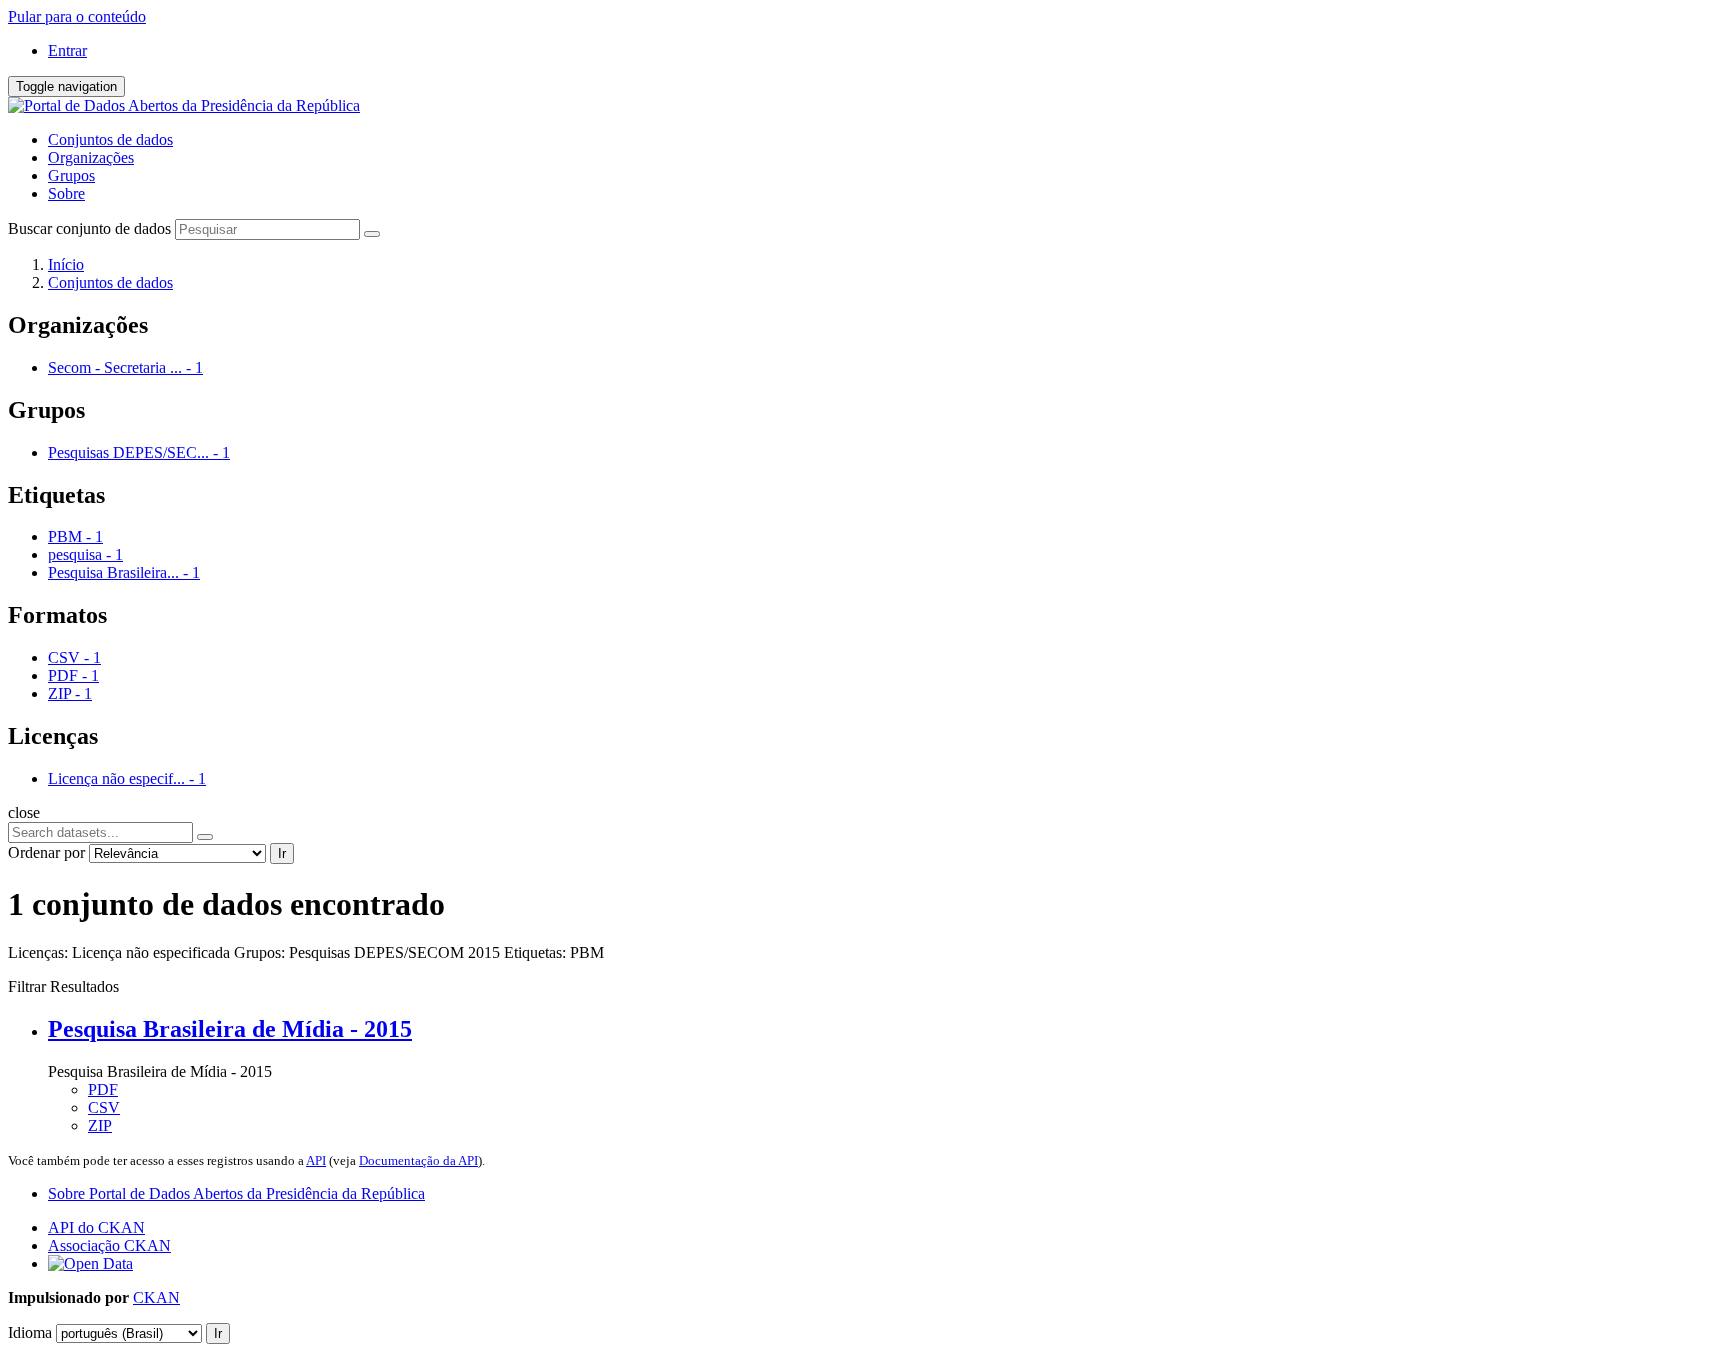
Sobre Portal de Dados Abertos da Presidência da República (236, 1193)
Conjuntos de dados (110, 139)
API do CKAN (96, 1227)
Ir (282, 853)
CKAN (156, 1297)
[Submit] (372, 234)
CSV (104, 1107)
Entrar (67, 50)
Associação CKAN (109, 1245)
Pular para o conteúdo (77, 16)
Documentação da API (418, 1160)
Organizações (91, 157)
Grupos (71, 175)
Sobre (66, 193)
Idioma (30, 1332)
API (316, 1160)
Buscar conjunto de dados (89, 228)
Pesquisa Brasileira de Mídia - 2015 (230, 1029)
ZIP (100, 1125)
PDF (103, 1089)
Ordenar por (46, 852)
